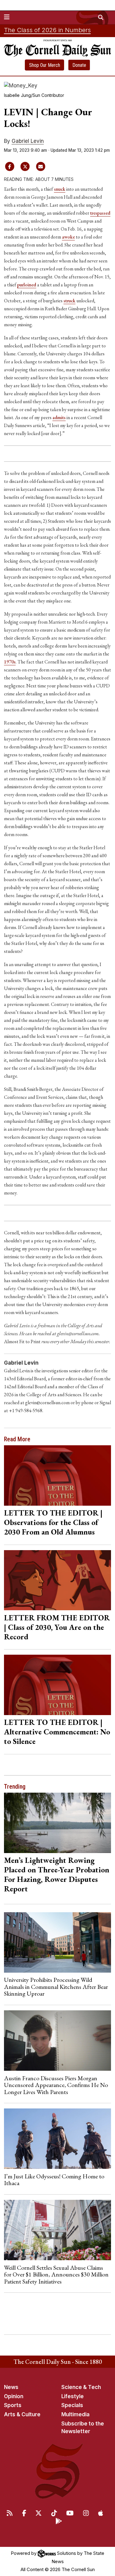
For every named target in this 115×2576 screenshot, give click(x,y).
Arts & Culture (22, 2414)
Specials (72, 2405)
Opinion (14, 2396)
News (11, 2387)
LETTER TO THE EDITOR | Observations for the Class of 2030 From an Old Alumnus (53, 1522)
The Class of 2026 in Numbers (47, 30)
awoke (68, 237)
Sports (13, 2405)
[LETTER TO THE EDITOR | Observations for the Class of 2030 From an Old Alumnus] (58, 1475)
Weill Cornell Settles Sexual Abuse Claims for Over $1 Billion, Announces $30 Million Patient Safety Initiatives (56, 2274)
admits (59, 417)
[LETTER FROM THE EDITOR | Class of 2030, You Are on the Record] (58, 1580)
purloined (27, 285)
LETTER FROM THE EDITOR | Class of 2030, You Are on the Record (57, 1627)
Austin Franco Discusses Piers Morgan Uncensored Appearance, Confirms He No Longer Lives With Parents (56, 2085)
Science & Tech (81, 2387)
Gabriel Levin (28, 141)
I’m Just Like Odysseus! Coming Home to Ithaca (54, 2180)
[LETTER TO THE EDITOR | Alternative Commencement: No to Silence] (58, 1685)
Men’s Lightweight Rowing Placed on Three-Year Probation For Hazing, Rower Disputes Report (57, 1874)
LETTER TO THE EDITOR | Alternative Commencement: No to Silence (57, 1732)
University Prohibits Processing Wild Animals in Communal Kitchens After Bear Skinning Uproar (56, 1987)
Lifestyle (73, 2396)
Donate (79, 65)
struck (69, 301)
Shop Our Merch (45, 65)
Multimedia (75, 2414)
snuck (60, 189)
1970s (10, 662)
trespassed (100, 213)
